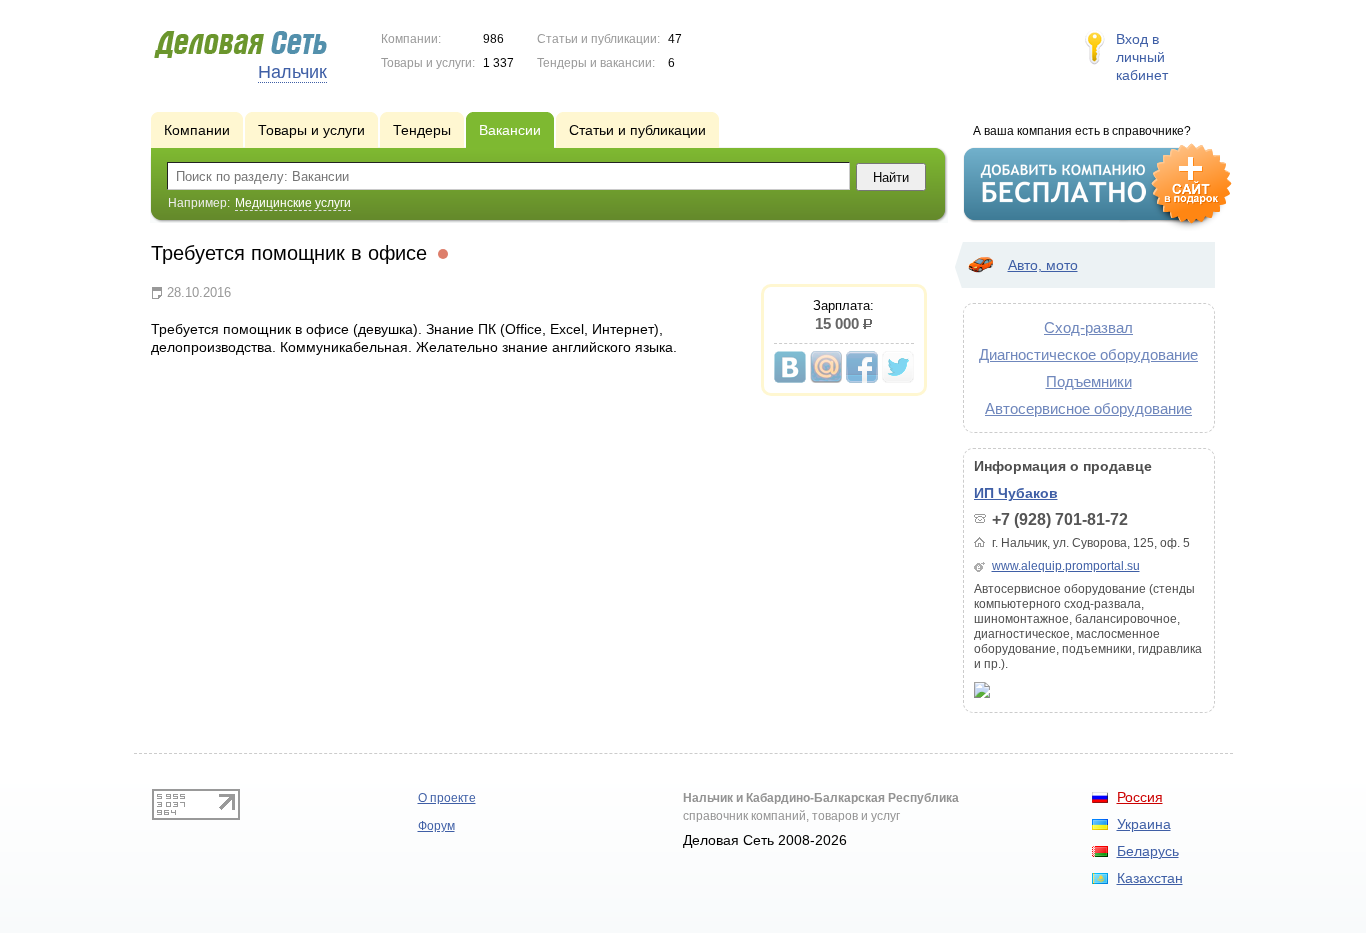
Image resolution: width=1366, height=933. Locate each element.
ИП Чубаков (1016, 493)
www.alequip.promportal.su (1066, 566)
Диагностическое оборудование (1088, 354)
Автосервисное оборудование (1088, 408)
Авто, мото (1043, 265)
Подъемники (1089, 381)
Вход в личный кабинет (1142, 57)
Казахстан (1150, 878)
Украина (1144, 824)
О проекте (447, 798)
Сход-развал (1088, 327)
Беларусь (1148, 851)
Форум (436, 826)
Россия (1140, 797)
